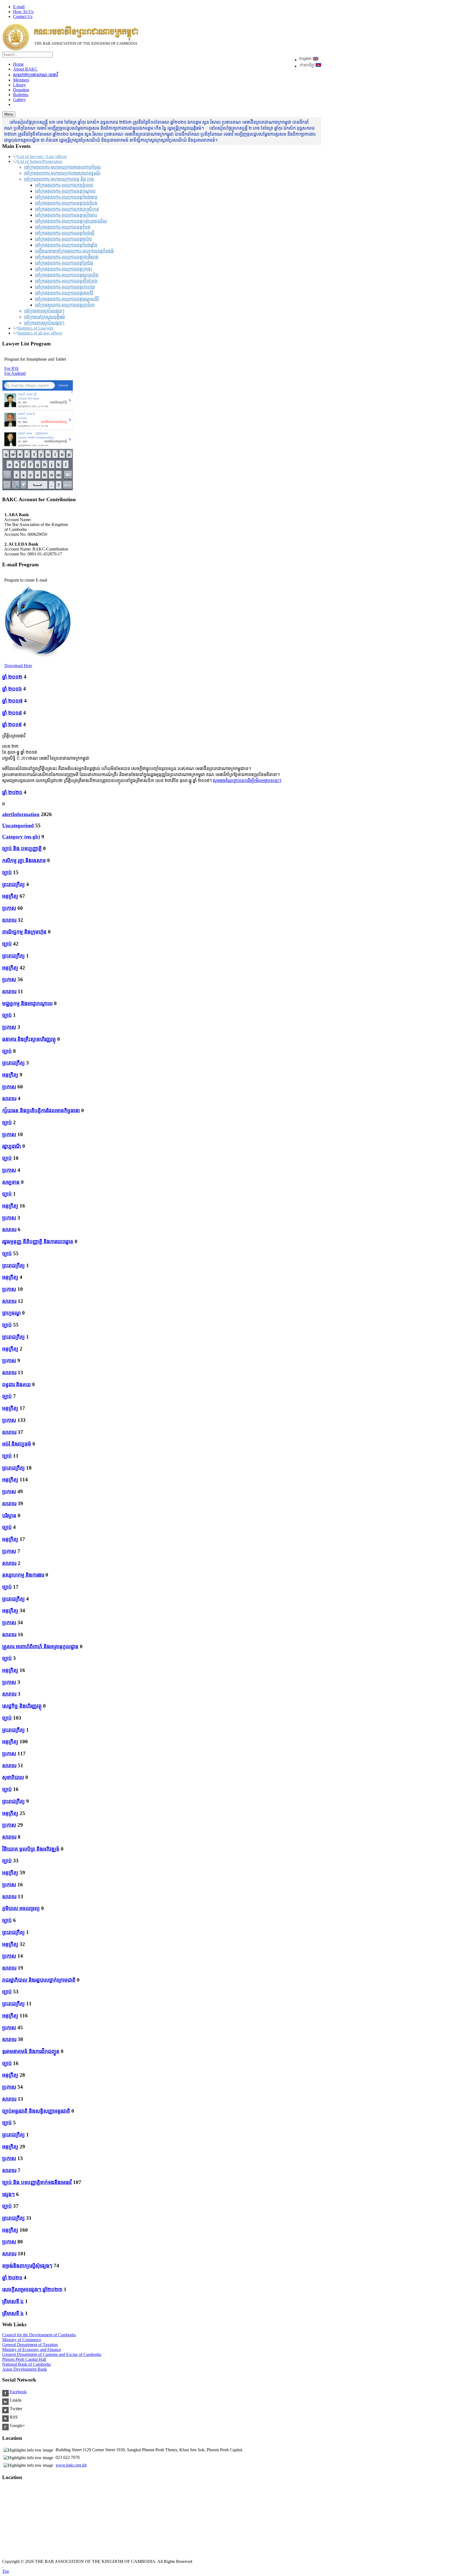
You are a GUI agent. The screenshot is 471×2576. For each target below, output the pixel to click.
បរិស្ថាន (9, 1515)
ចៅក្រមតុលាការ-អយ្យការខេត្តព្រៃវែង (64, 263)
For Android (15, 373)
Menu (9, 114)
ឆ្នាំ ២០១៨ (12, 713)
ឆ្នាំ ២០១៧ (12, 701)
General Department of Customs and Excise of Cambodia (52, 2354)
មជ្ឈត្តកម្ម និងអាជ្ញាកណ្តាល (27, 1003)
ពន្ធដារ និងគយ (16, 1384)
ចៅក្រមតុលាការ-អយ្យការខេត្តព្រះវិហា (65, 305)
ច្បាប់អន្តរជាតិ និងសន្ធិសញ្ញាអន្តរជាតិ (36, 2111)
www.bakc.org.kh (71, 2465)
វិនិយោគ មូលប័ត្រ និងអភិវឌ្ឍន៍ (31, 1849)
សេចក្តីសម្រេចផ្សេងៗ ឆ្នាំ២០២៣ (32, 2289)
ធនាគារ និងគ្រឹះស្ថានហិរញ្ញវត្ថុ (29, 1039)
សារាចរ (9, 920)
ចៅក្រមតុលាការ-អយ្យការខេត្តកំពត (63, 227)
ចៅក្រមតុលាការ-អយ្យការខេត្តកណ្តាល (65, 191)
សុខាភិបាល (13, 1777)
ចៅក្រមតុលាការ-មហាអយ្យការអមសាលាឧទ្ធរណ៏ (62, 173)
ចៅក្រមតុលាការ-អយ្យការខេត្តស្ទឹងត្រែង (66, 281)
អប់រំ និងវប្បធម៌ (17, 1444)
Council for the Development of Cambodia (39, 2335)
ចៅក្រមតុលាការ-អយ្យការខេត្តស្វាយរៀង (67, 275)
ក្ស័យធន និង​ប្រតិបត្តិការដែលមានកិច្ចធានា (41, 1110)
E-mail (19, 7)
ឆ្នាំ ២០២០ (12, 792)
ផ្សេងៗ (8, 2194)
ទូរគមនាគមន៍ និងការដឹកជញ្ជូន (31, 2051)
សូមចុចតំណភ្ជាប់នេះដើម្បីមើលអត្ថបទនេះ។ (247, 781)
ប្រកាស (9, 908)
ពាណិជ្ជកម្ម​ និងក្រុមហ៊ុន (24, 932)
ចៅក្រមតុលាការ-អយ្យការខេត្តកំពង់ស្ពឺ (65, 233)
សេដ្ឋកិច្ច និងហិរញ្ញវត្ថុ (22, 1706)
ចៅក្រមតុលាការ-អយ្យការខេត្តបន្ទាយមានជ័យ (71, 221)
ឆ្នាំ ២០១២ (12, 677)
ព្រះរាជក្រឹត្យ (13, 884)
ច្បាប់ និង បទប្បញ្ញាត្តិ (22, 848)
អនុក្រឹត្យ (10, 896)
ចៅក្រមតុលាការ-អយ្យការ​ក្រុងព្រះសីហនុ (67, 209)
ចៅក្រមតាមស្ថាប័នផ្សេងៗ (44, 311)
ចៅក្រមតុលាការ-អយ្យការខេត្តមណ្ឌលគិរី (67, 299)
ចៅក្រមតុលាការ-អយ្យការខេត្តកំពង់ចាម (66, 197)
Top (6, 2571)
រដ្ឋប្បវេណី (12, 1146)
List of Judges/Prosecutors (40, 161)
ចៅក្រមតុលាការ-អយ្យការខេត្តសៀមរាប (66, 215)
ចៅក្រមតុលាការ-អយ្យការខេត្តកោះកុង (65, 287)
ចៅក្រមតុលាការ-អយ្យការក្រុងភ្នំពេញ (64, 185)
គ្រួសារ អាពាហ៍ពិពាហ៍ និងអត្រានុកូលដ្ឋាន (40, 1646)
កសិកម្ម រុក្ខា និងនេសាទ (24, 860)
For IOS (11, 368)
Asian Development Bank (25, 2369)
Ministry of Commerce (22, 2340)
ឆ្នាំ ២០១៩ (12, 724)
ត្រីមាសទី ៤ (13, 2301)
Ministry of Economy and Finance (32, 2350)
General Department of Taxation (30, 2345)
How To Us (23, 12)
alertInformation (21, 814)
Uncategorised (18, 825)
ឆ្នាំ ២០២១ (12, 2278)
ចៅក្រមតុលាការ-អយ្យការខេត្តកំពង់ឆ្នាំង (66, 245)
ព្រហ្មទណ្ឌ (11, 1313)
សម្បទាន (11, 1182)
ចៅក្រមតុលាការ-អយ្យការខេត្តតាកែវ (63, 239)
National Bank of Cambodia (26, 2364)
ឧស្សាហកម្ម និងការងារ (23, 1575)
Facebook (18, 2392)
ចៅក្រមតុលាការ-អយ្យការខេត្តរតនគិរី (64, 293)
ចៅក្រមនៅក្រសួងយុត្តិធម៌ (44, 317)
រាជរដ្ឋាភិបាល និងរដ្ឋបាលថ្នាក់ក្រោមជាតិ (39, 1980)
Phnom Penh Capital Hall (24, 2359)
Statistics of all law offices (40, 333)
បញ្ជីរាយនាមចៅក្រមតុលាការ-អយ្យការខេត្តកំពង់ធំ (74, 251)
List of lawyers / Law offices (42, 156)
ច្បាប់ (7, 872)
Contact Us (23, 16)
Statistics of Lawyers (35, 328)
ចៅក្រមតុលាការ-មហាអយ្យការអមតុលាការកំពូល (62, 167)
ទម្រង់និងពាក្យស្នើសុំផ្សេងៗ (27, 2266)
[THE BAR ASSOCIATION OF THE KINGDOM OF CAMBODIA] (70, 49)
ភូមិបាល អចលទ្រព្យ (21, 1908)
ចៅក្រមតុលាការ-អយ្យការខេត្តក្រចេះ (64, 269)
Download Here (18, 666)
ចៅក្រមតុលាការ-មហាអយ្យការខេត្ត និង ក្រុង (59, 179)
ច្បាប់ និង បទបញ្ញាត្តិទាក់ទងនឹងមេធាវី (37, 2182)
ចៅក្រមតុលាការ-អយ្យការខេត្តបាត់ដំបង (66, 203)
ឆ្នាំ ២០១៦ (12, 689)
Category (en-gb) (21, 837)
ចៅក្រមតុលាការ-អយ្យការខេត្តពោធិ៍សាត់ (67, 257)
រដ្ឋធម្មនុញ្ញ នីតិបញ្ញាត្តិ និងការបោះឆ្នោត (38, 1241)
